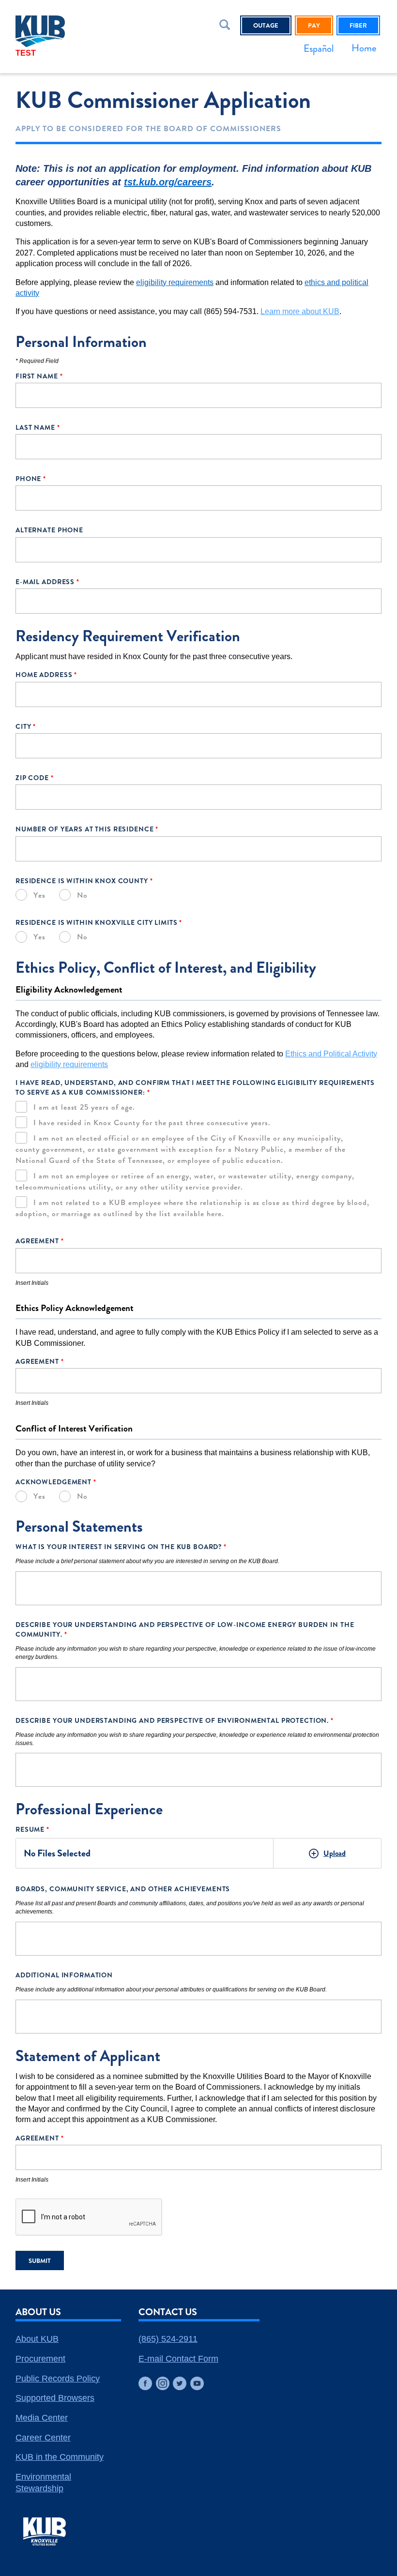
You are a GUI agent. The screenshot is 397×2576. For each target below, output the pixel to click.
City (26, 726)
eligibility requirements (175, 282)
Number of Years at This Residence (87, 829)
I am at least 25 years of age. (84, 1107)
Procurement (40, 2359)
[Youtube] (197, 2383)
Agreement (40, 1241)
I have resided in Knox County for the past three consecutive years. (152, 1122)
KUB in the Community (60, 2457)
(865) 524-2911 (168, 2339)
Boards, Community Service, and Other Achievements (123, 1889)
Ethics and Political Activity (331, 1054)
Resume (32, 1829)
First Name (39, 376)
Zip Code (35, 778)
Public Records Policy (58, 2379)
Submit (40, 2261)
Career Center (43, 2438)
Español (319, 48)
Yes (39, 895)
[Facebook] (145, 2383)
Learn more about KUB (300, 311)
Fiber (358, 25)
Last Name (38, 427)
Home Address (46, 675)
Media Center (42, 2418)
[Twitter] (180, 2383)
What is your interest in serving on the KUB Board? (121, 1547)
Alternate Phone (49, 530)
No (82, 895)
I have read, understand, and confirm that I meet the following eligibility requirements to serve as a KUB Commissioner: (195, 1087)
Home (364, 48)
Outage (266, 25)
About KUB (37, 2339)
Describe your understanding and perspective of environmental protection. (175, 1720)
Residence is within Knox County (84, 881)
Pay (314, 25)
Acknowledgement (56, 1482)
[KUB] (65, 31)
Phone (31, 479)
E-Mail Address (47, 582)
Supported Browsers (55, 2398)
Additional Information (64, 1975)
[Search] (227, 27)
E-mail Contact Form (178, 2359)
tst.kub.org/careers (168, 182)
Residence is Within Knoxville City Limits (99, 922)
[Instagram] (163, 2383)
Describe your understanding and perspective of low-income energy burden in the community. (185, 1629)
